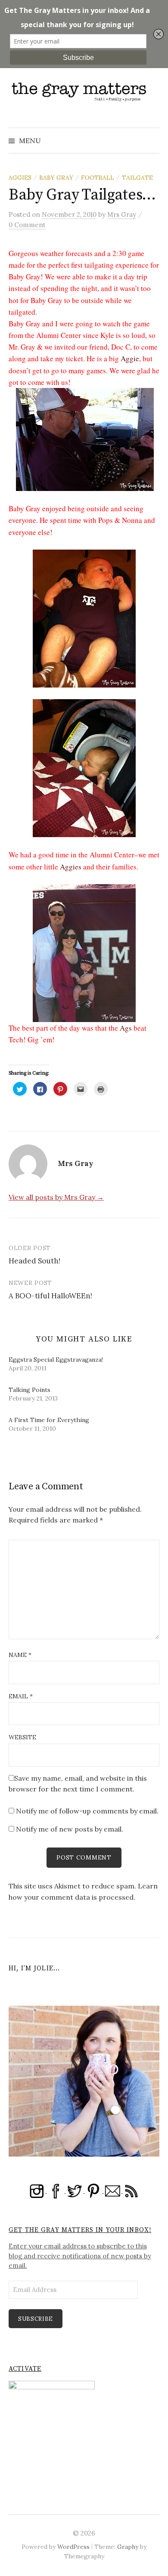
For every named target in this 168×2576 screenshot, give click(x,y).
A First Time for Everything (49, 1420)
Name (20, 1655)
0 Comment (27, 225)
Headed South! (34, 1261)
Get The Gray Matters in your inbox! (80, 2230)
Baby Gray (56, 178)
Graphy (128, 2547)
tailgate (137, 178)
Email (21, 1696)
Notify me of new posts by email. (70, 1829)
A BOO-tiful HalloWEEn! (50, 1296)
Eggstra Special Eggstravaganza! (56, 1360)
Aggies (20, 178)
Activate (25, 2369)
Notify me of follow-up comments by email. (87, 1811)
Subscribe (36, 2319)
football (98, 178)
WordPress (73, 2547)
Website (22, 1737)
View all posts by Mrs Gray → (56, 1197)
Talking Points (30, 1390)
